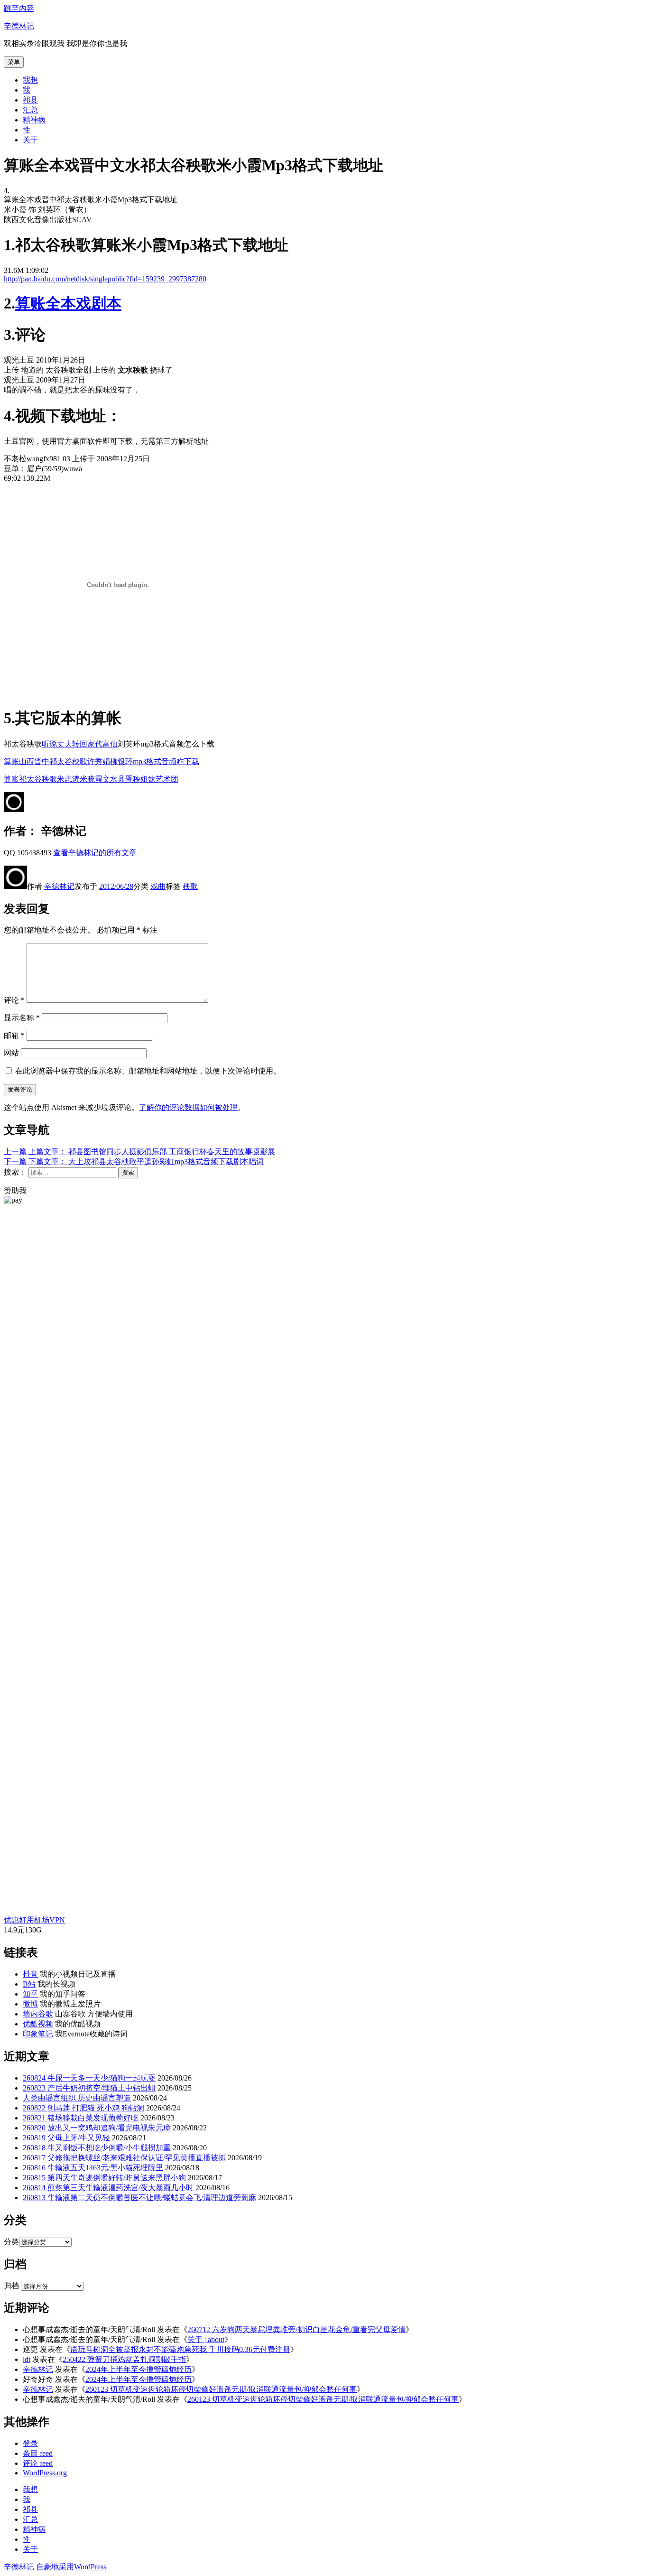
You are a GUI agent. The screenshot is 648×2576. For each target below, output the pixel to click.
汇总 (30, 110)
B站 (29, 1984)
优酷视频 (38, 2024)
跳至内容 (19, 8)
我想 (30, 80)
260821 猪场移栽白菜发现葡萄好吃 (81, 2118)
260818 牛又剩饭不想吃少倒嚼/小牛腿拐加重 (97, 2148)
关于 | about (206, 2339)
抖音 (30, 1974)
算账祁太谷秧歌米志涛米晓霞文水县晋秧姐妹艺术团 (91, 779)
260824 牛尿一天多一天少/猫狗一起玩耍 (89, 2078)
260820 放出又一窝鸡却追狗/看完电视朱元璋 (97, 2128)
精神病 (34, 120)
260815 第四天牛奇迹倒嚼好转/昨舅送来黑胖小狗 (104, 2178)
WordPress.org (45, 2473)
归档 (11, 2286)
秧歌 (190, 886)
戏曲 (158, 886)
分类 (11, 2242)
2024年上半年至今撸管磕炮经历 (139, 2369)
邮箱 (14, 1035)
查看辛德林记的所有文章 (95, 853)
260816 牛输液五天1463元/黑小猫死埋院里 (93, 2168)
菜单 (14, 62)
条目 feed (38, 2453)
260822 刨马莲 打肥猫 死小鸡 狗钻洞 (83, 2108)
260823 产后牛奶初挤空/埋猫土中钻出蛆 (89, 2088)
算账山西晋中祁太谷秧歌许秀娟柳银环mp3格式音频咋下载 (102, 761)
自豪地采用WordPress (71, 2567)
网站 (11, 1053)
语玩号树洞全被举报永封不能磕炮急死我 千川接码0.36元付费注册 (180, 2349)
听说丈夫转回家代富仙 (80, 744)
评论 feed (38, 2463)
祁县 (30, 100)
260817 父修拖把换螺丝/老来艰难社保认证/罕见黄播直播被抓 (124, 2158)
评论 (14, 1000)
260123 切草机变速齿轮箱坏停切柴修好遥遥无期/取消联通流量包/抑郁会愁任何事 (221, 2389)
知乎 (30, 1994)
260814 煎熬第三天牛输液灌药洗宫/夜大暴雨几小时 (108, 2188)
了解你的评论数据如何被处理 (188, 1107)
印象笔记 (38, 2034)
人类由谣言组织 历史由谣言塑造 (77, 2098)
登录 (30, 2443)
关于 (30, 140)
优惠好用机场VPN (34, 1920)
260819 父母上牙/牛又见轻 (66, 2138)
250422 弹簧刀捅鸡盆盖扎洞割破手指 (124, 2359)
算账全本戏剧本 (68, 303)
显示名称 (22, 1018)
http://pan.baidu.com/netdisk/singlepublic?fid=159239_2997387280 (105, 279)
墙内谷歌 (38, 2014)
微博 (30, 2004)
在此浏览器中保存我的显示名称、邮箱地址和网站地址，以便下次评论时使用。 (148, 1071)
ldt (27, 2359)
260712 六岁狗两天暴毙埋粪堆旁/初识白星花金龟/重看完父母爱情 (296, 2329)
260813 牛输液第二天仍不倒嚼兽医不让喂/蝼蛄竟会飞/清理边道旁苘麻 (139, 2198)
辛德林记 (19, 26)
